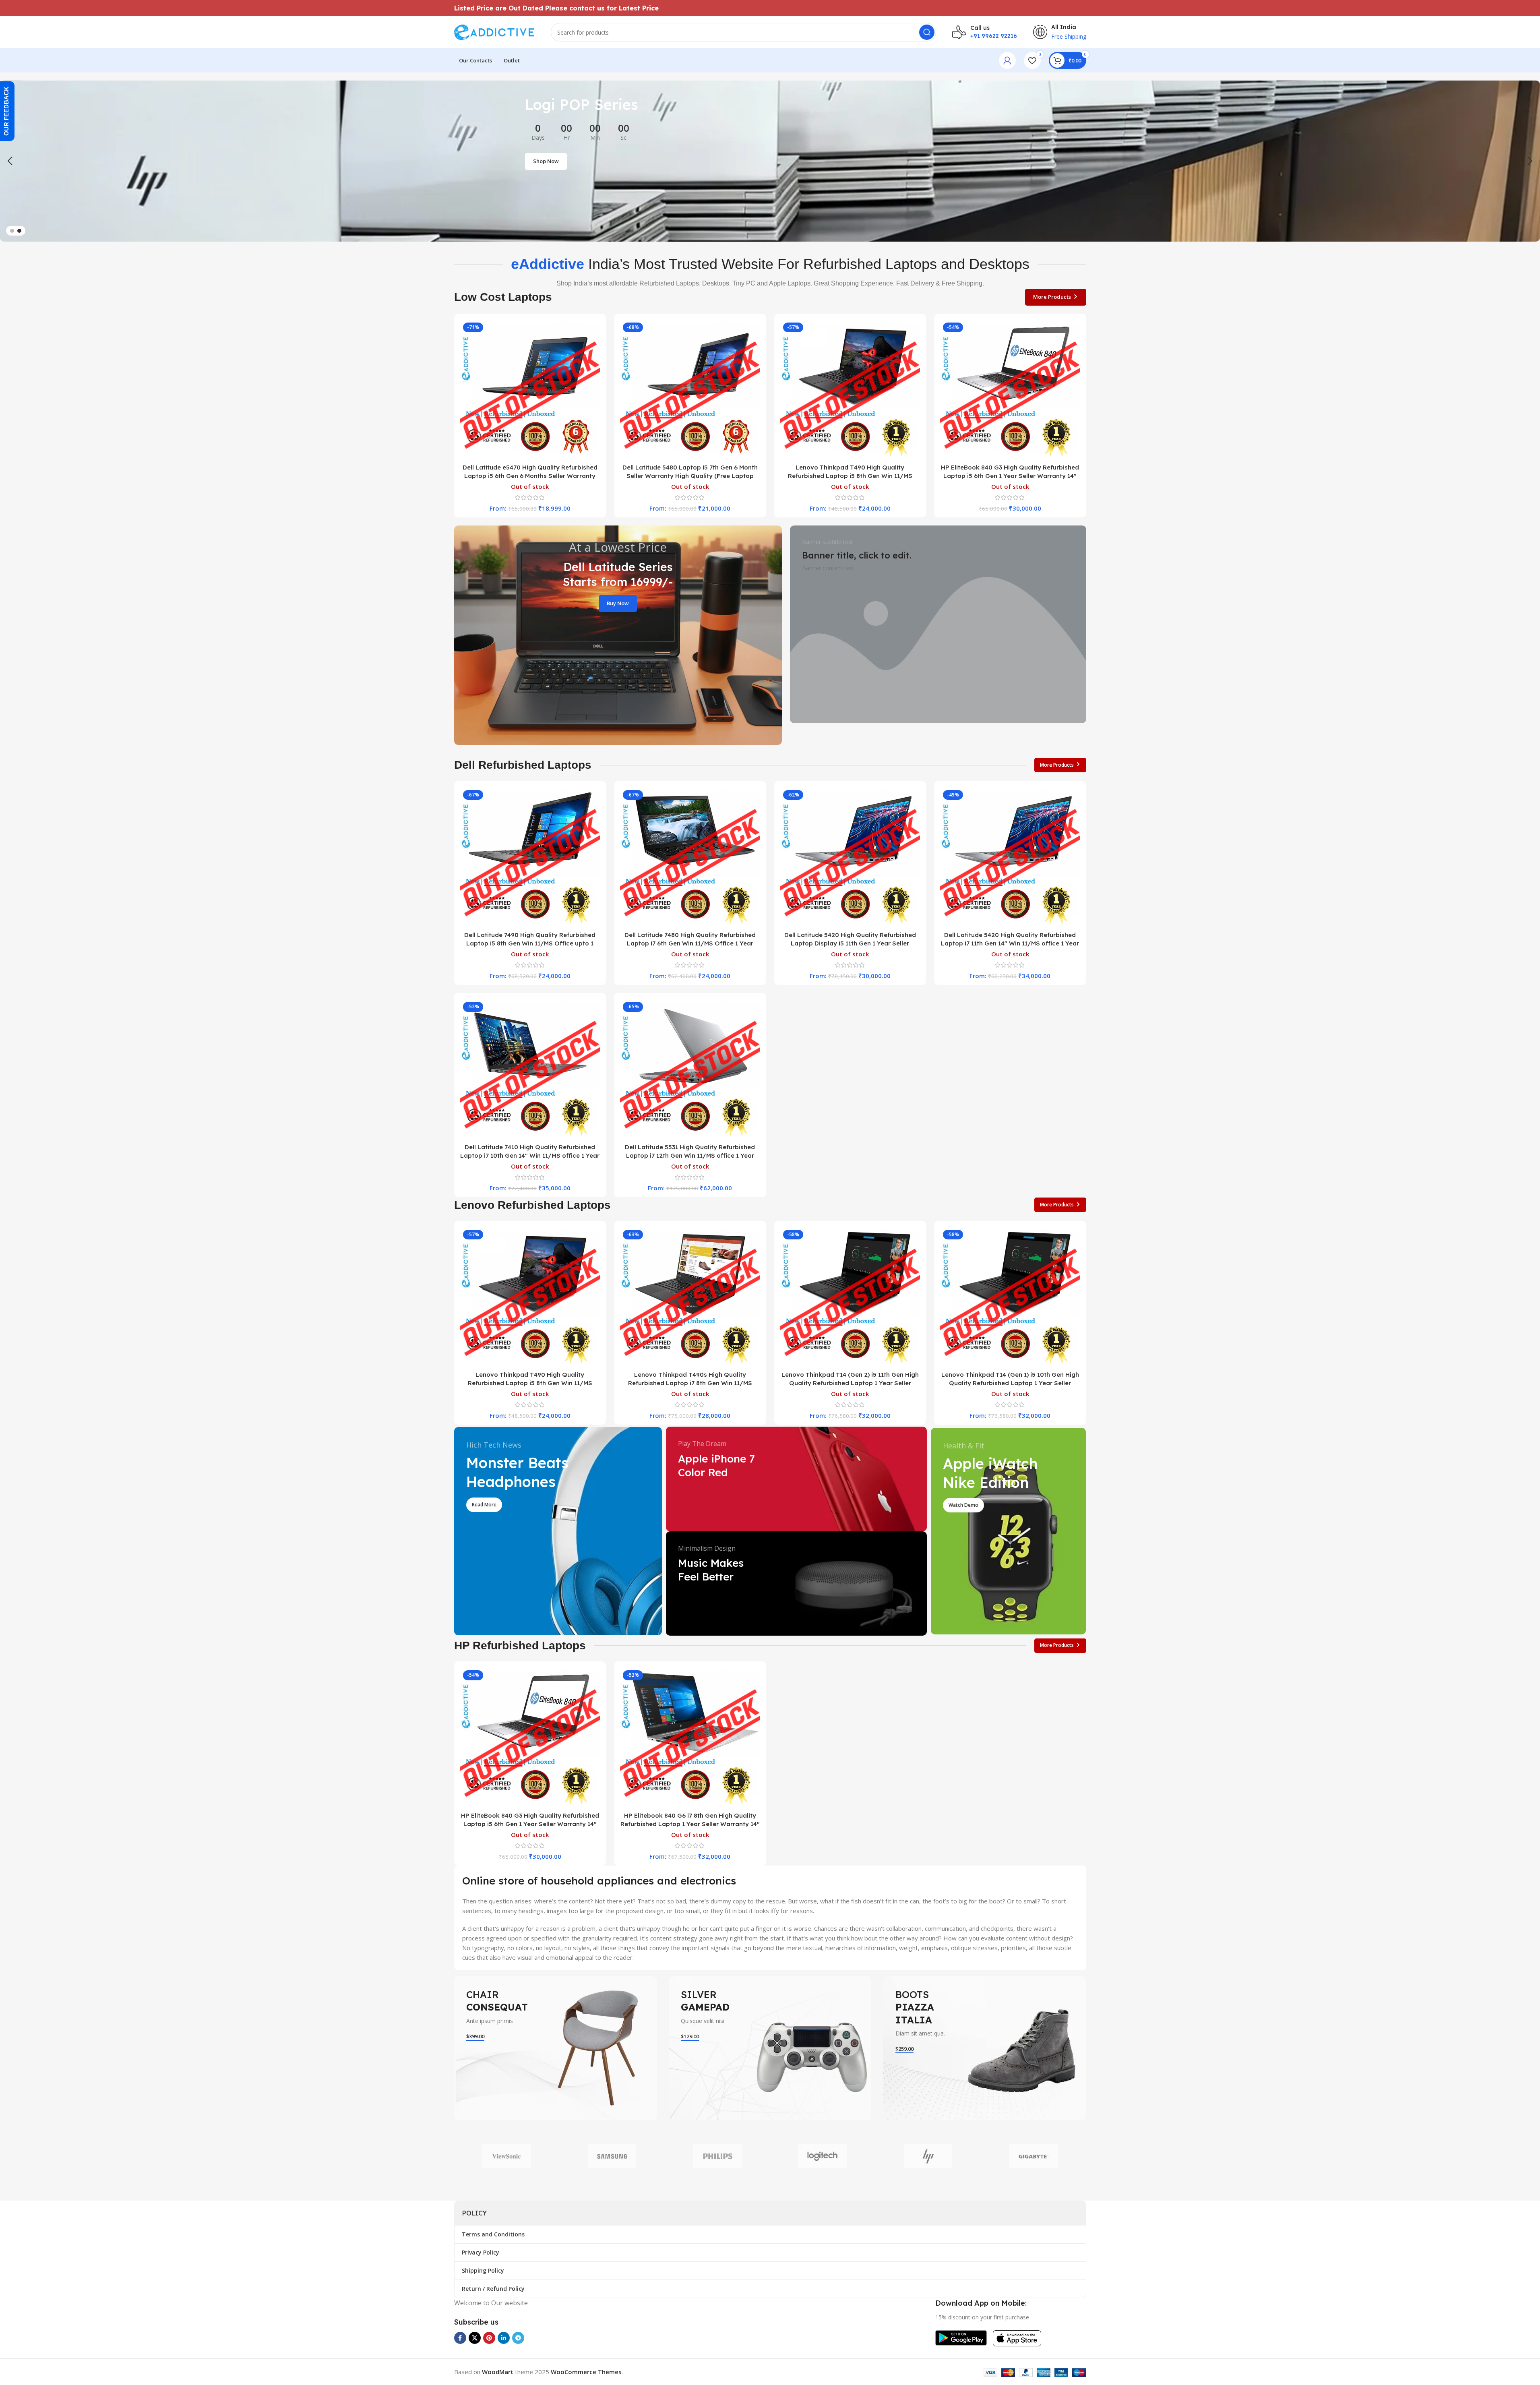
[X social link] (475, 2338)
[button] (10, 161)
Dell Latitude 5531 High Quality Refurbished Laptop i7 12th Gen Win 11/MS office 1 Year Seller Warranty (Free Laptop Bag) (690, 1155)
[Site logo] (494, 31)
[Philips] (717, 2156)
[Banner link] (618, 635)
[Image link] (961, 2337)
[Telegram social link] (518, 2338)
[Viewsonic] (507, 2156)
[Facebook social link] (460, 2338)
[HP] (928, 2156)
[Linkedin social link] (504, 2338)
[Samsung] (612, 2156)
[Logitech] (823, 2156)
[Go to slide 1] (12, 231)
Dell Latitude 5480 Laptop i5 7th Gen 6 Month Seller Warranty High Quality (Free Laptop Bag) (690, 476)
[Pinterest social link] (489, 2338)
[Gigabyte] (1034, 2156)
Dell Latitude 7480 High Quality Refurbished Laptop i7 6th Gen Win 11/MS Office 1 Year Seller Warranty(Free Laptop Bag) (690, 943)
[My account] (1007, 60)
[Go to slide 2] (19, 231)
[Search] (927, 32)
